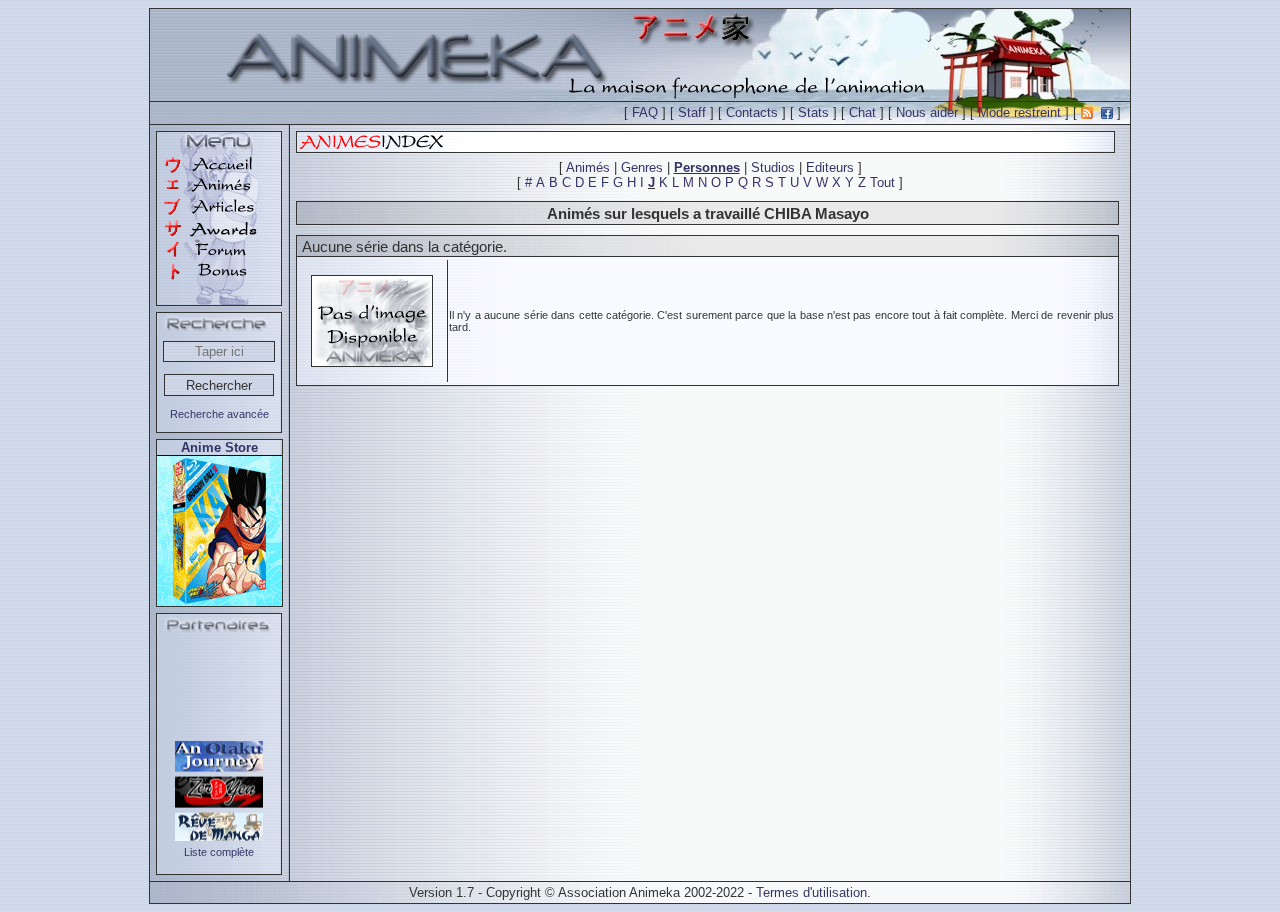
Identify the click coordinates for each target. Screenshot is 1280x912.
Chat (862, 112)
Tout (882, 182)
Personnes (707, 167)
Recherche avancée (219, 414)
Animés (588, 167)
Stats (813, 112)
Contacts (752, 112)
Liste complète (219, 852)
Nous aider (927, 112)
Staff (692, 112)
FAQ (645, 112)
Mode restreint (1019, 112)
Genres (642, 167)
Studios (773, 167)
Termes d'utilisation (811, 892)
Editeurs (830, 167)
